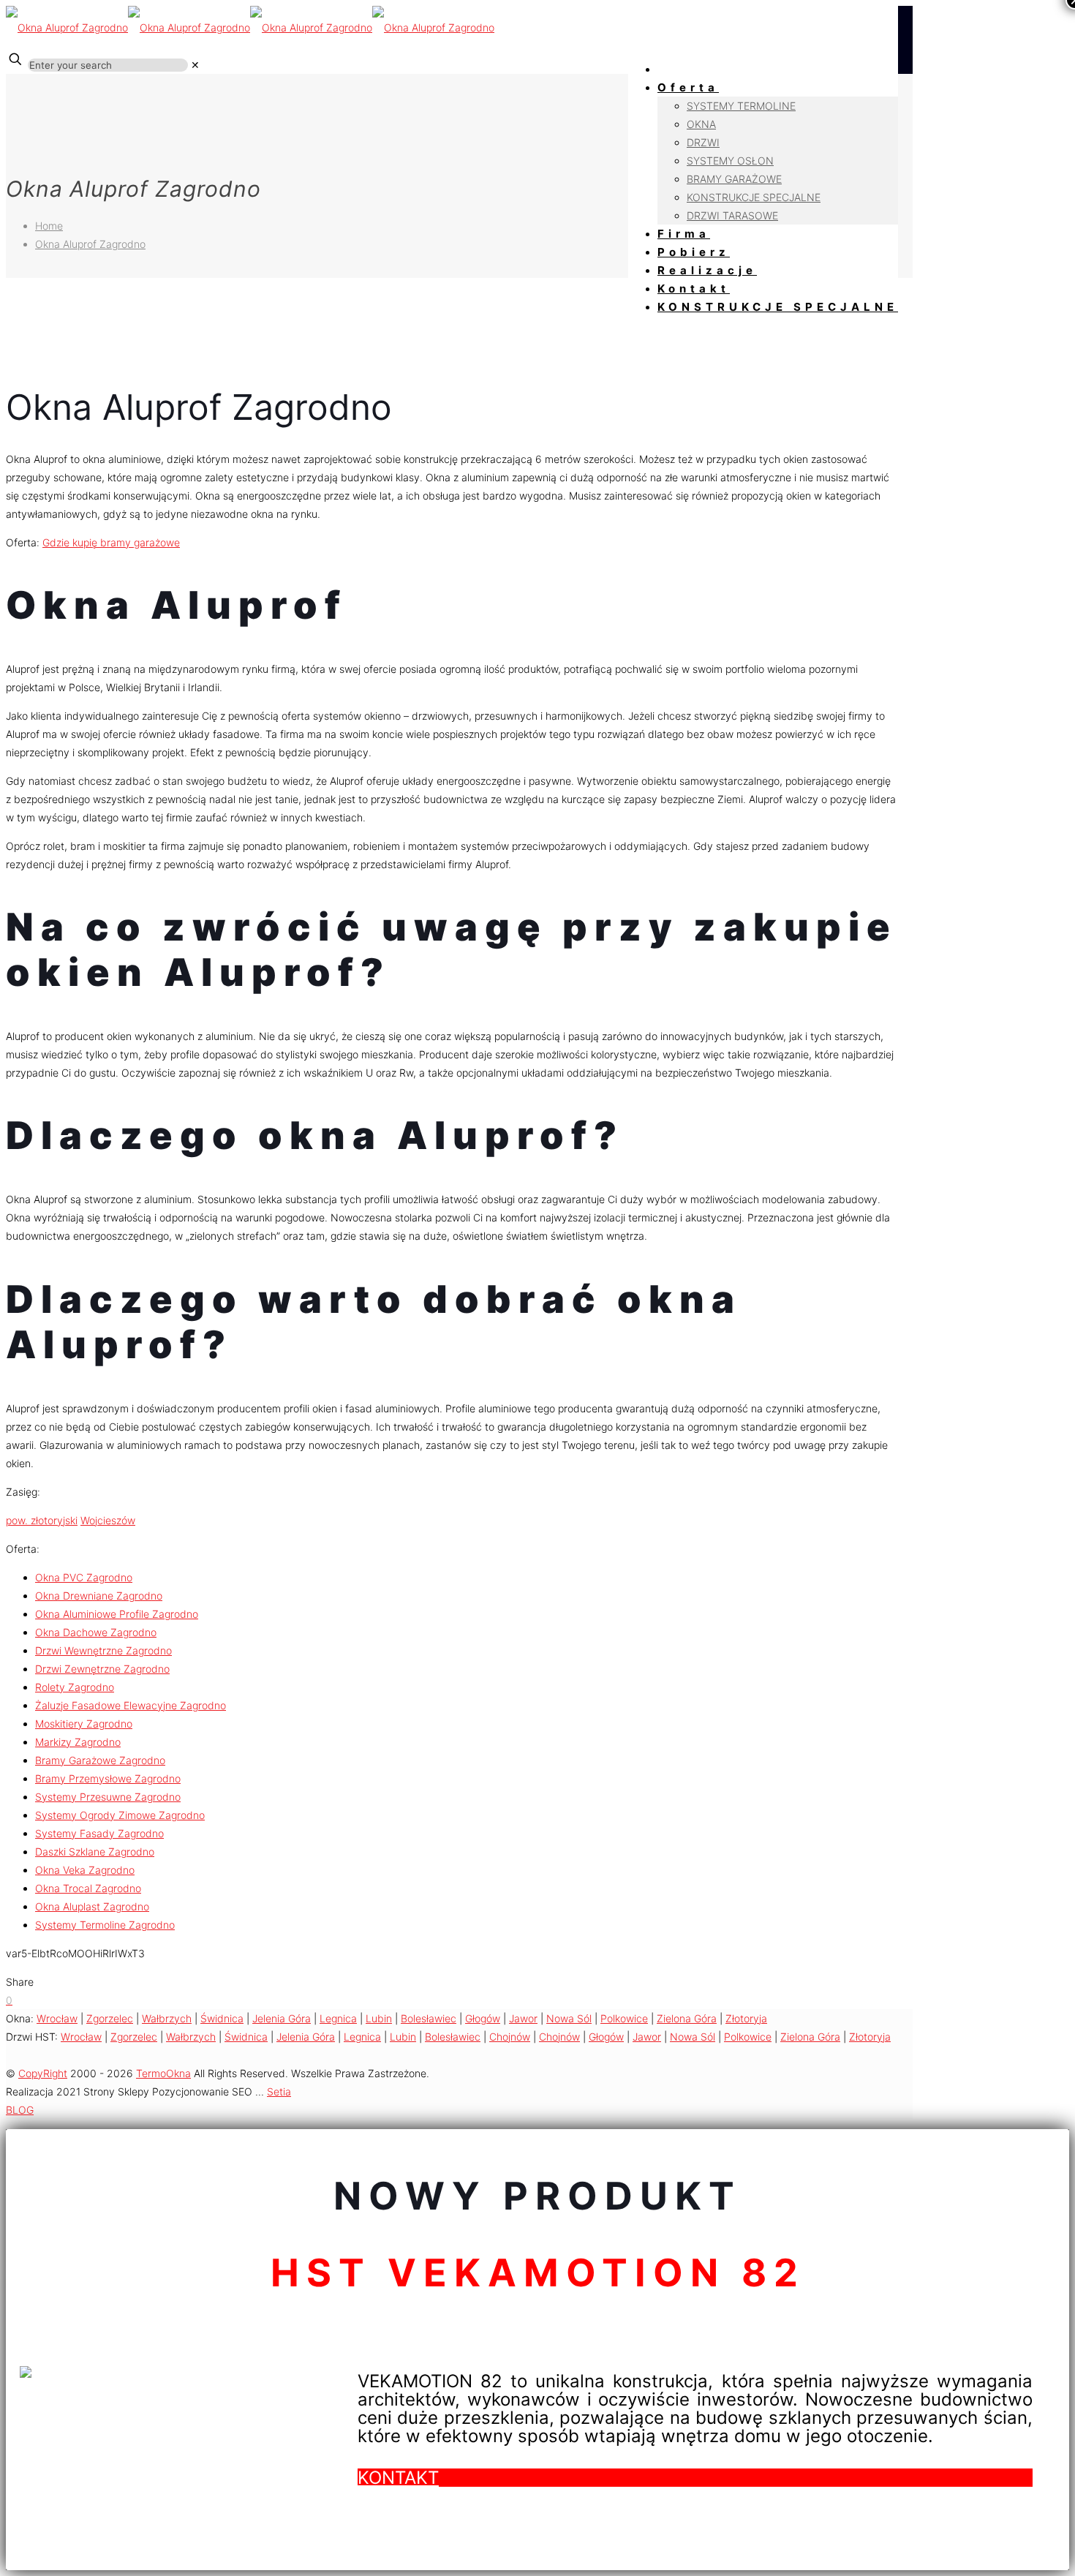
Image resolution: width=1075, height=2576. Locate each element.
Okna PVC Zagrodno (84, 1577)
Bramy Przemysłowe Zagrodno (108, 1778)
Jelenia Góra (282, 2018)
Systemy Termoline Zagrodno (105, 1925)
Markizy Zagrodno (78, 1742)
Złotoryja (746, 2018)
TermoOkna (163, 2073)
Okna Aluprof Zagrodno (90, 244)
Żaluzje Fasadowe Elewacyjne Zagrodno (131, 1705)
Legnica (338, 2018)
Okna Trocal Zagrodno (88, 1888)
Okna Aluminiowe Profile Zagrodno (117, 1614)
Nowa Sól (569, 2018)
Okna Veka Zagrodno (85, 1870)
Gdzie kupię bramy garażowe (111, 542)
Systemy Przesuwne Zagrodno (108, 1797)
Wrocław (57, 2018)
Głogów (483, 2018)
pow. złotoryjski (42, 1520)
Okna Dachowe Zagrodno (96, 1632)
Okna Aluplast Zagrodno (92, 1906)
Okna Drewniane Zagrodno (99, 1596)
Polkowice (624, 2018)
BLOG (20, 2110)
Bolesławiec (429, 2018)
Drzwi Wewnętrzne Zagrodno (103, 1650)
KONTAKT (398, 2478)
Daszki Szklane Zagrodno (95, 1852)
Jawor (523, 2018)
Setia (279, 2091)
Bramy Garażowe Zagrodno (100, 1760)
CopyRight (43, 2073)
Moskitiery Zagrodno (84, 1724)
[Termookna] (250, 27)
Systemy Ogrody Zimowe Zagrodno (120, 1815)
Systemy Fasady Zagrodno (99, 1833)
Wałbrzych (167, 2018)
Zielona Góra (687, 2018)
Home (49, 226)
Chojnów (510, 2037)
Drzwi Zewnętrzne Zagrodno (102, 1669)
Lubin (379, 2018)
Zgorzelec (110, 2018)
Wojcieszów (108, 1520)
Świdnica (222, 2018)
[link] (195, 65)
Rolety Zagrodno (75, 1687)
